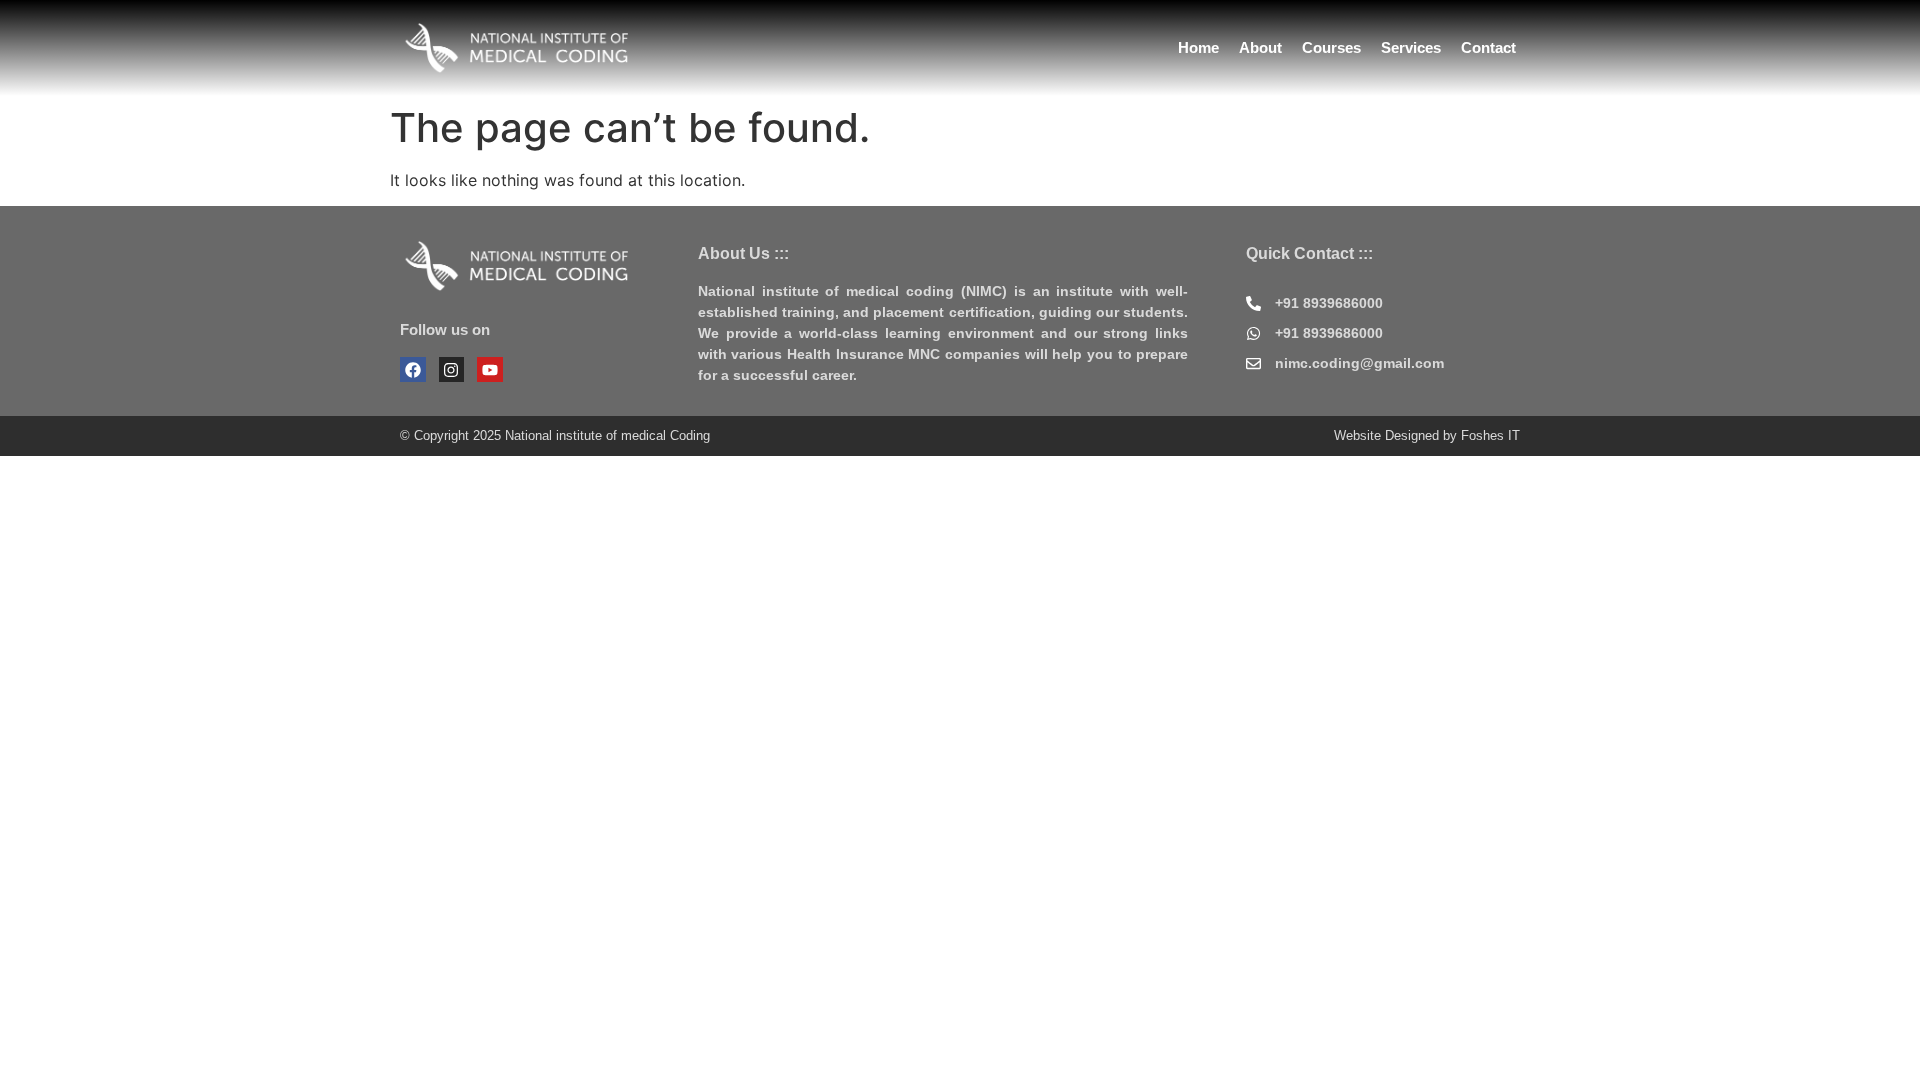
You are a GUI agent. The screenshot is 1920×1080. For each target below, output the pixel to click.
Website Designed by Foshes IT (1427, 435)
